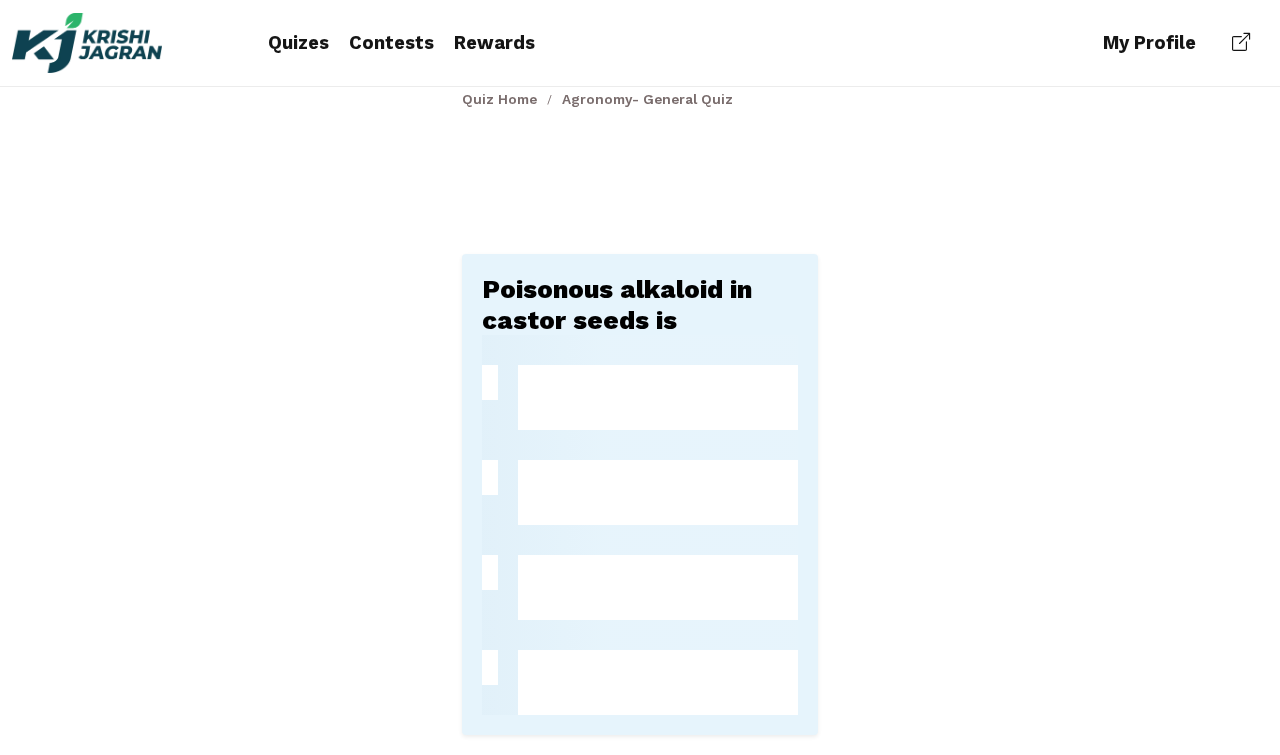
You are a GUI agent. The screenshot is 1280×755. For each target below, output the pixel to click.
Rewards (494, 42)
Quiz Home (499, 99)
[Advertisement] (640, 177)
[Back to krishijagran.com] (1241, 43)
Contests (391, 42)
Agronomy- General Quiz (647, 99)
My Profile (1149, 42)
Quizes (298, 42)
